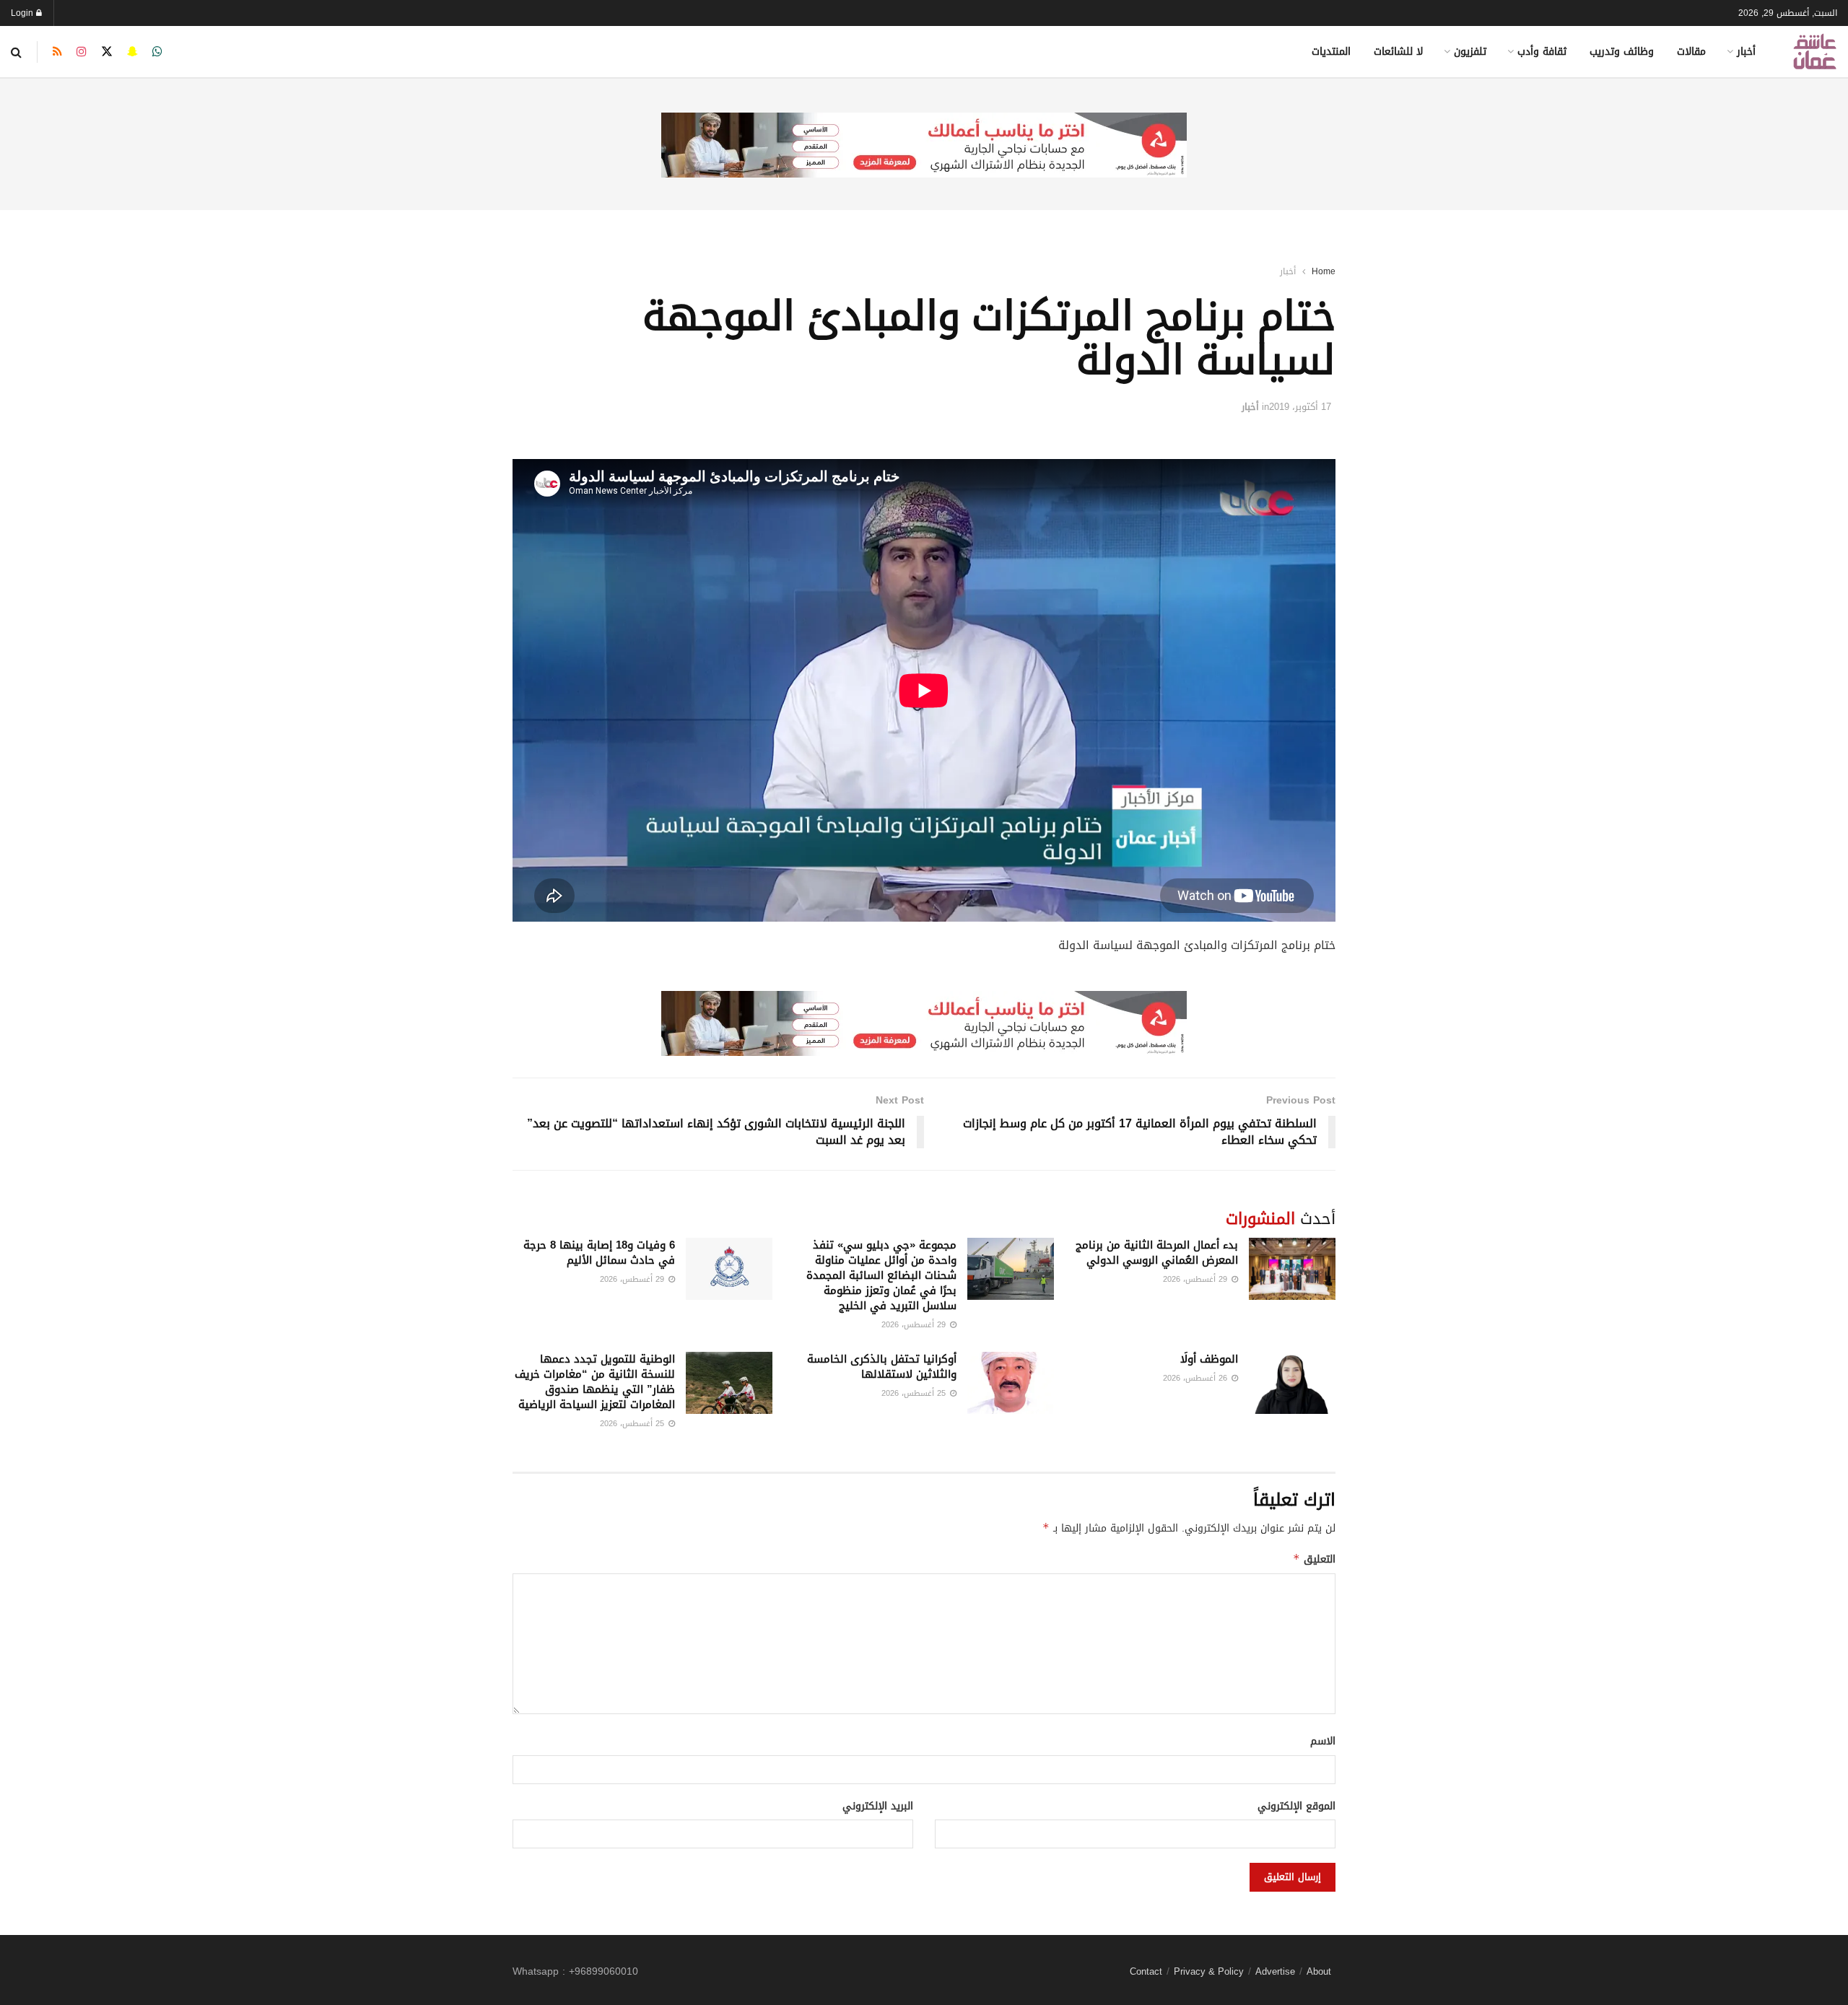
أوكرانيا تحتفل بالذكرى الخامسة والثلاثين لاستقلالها (882, 1367)
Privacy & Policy (1209, 1971)
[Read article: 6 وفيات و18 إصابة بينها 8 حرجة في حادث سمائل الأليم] (729, 1269)
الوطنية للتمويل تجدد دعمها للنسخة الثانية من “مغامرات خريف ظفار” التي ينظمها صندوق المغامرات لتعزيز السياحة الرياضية (595, 1382)
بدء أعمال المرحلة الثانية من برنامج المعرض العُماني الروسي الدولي (1157, 1253)
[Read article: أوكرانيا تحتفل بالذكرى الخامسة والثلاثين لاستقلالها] (1011, 1383)
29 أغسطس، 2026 (1197, 1279)
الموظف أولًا (1209, 1359)
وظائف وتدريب (1622, 52)
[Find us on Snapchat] (132, 52)
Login (23, 13)
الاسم (1323, 1742)
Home (1324, 271)
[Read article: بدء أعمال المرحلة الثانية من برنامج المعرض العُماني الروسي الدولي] (1292, 1269)
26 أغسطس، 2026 (1197, 1378)
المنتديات (1331, 52)
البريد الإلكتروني (878, 1807)
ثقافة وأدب (1542, 52)
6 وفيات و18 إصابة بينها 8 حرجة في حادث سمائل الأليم (599, 1253)
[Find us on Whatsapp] (157, 52)
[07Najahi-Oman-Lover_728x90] (924, 146)
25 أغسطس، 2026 (915, 1393)
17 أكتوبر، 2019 (1300, 407)
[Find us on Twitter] (107, 52)
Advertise (1275, 1971)
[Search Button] (16, 52)
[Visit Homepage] (1815, 52)
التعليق (1314, 1559)
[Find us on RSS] (57, 52)
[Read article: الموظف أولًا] (1292, 1383)
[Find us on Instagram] (82, 52)
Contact (1146, 1971)
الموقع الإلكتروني (1296, 1807)
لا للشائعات (1398, 52)
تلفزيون (1470, 52)
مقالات (1691, 52)
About (1319, 1971)
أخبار (1746, 52)
